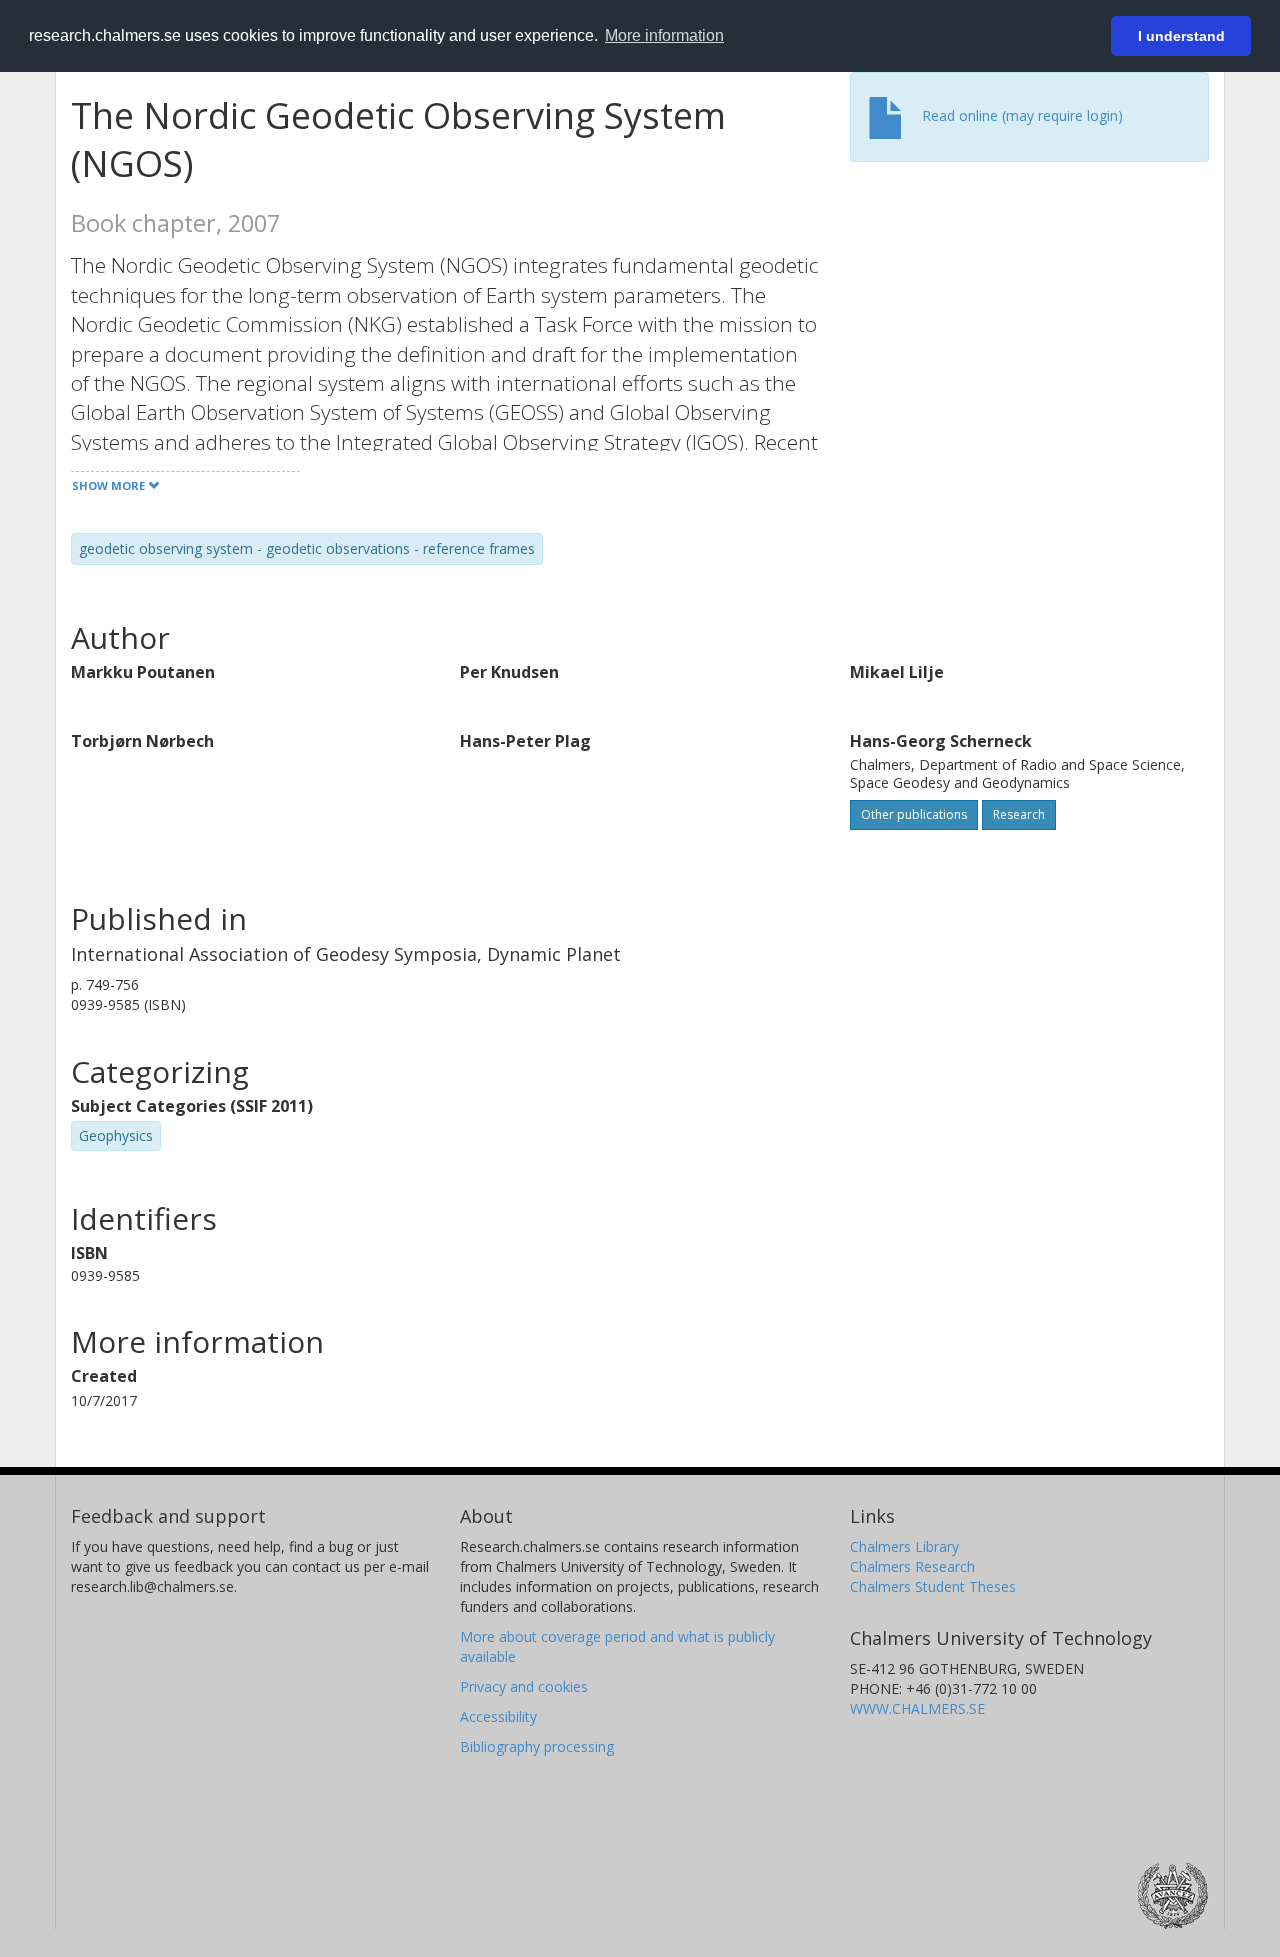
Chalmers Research (912, 1566)
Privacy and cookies (524, 1686)
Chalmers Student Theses (933, 1586)
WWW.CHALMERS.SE (917, 1708)
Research (1019, 814)
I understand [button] (1181, 36)
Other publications (914, 814)
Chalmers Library (904, 1546)
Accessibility (498, 1716)
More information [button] (664, 35)
